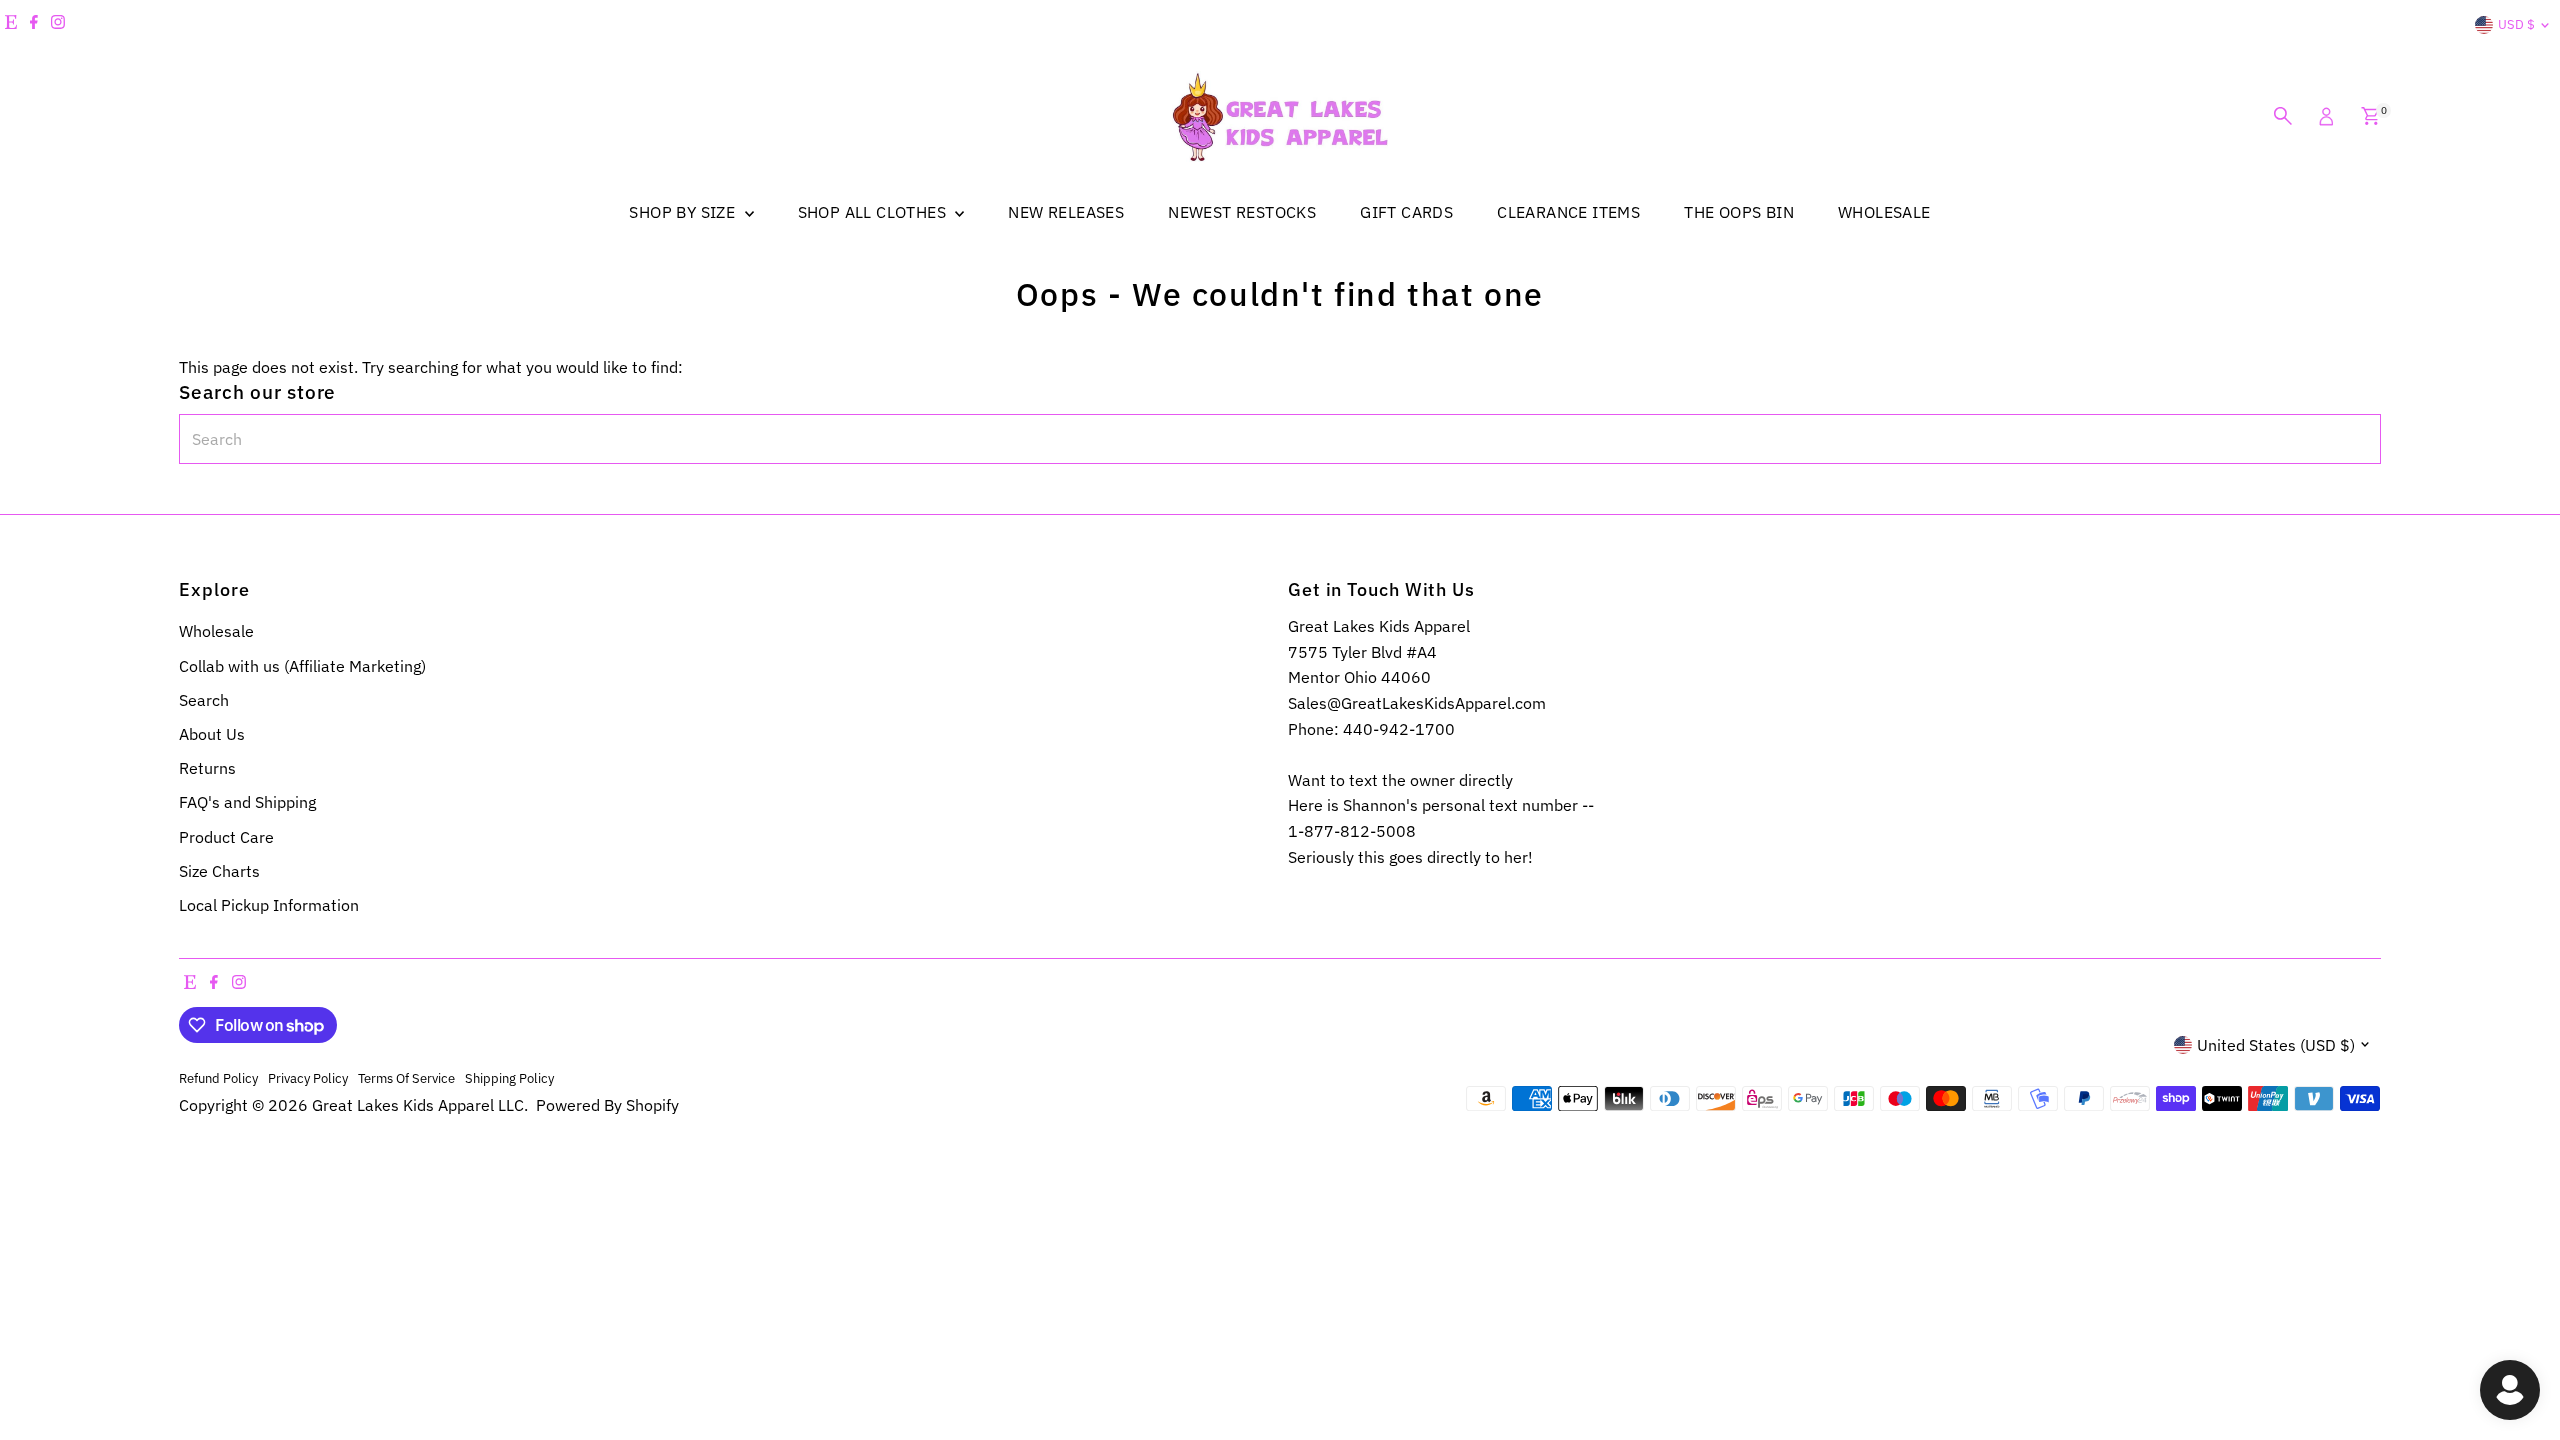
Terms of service (406, 1078)
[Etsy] (11, 25)
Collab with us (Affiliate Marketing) (302, 666)
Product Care (226, 837)
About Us (212, 734)
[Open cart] (2370, 116)
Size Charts (219, 871)
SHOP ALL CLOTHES (874, 212)
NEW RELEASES (1066, 212)
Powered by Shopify (607, 1105)
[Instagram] (58, 25)
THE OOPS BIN (1739, 212)
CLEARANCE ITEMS (1568, 212)
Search (204, 700)
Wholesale (216, 631)
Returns (207, 768)
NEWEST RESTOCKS (1242, 212)
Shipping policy (509, 1078)
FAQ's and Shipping (247, 802)
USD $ (2516, 24)
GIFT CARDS (1406, 212)
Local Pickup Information (269, 905)
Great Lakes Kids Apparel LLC (418, 1105)
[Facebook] (34, 25)
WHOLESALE (1884, 212)
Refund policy (218, 1078)
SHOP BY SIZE (684, 212)
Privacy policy (308, 1078)
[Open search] (2283, 116)
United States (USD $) (2276, 1045)
